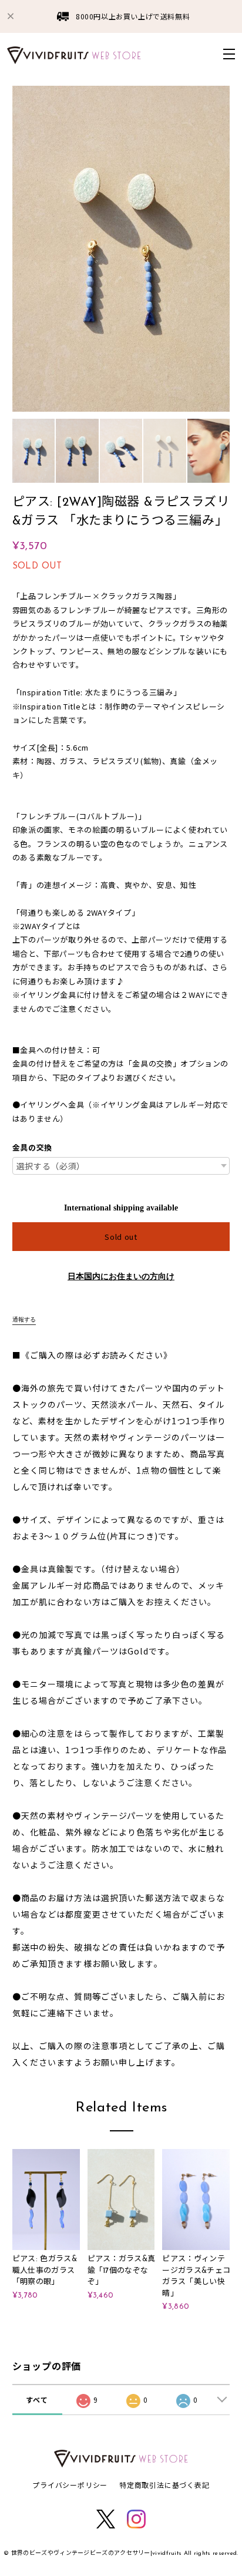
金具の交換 (32, 1148)
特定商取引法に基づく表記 (164, 2485)
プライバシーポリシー (70, 2485)
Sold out (121, 1237)
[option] (121, 249)
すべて (37, 2400)
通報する (24, 1319)
